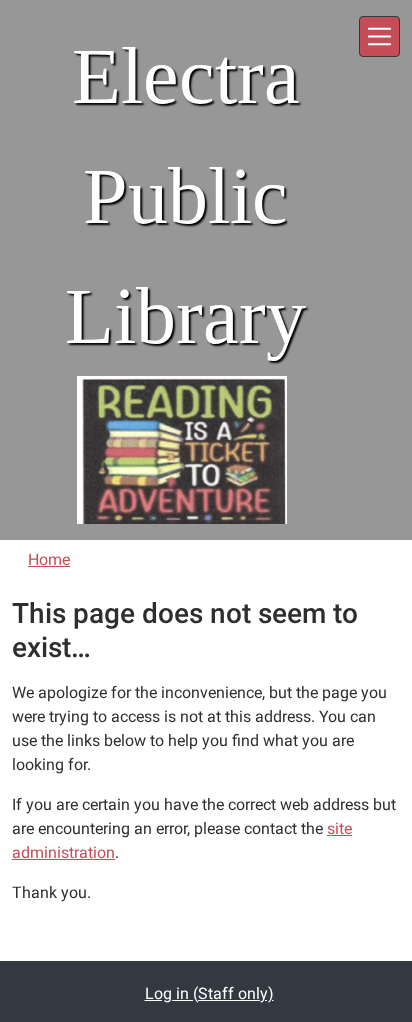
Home (49, 559)
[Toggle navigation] (379, 36)
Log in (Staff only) (209, 993)
